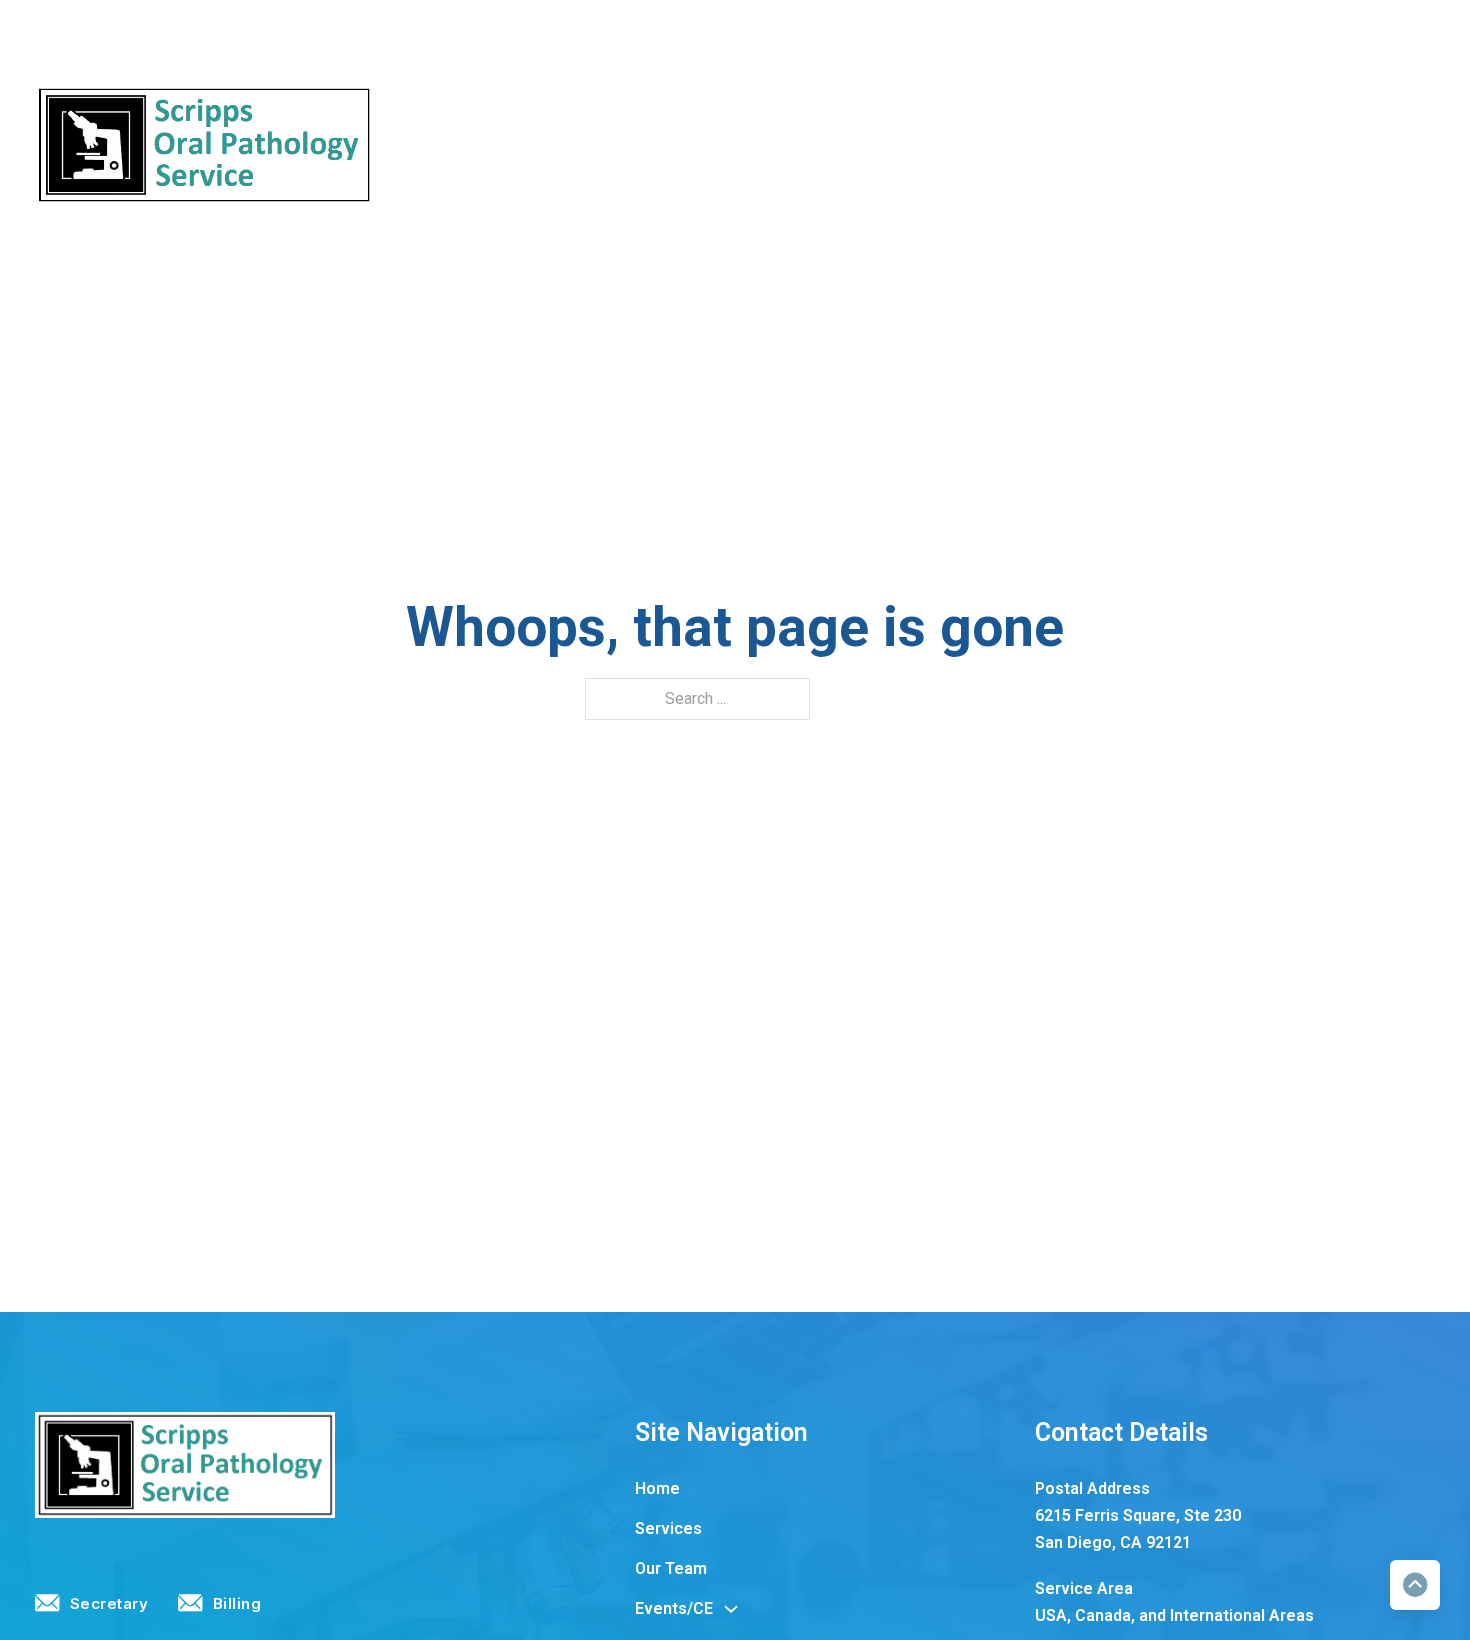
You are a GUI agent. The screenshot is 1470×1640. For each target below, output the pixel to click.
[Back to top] (1415, 1585)
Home (505, 144)
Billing (1411, 32)
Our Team (671, 144)
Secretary (1294, 32)
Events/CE (766, 144)
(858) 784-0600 (177, 32)
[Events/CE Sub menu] (823, 145)
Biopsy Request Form (931, 144)
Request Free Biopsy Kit (1121, 144)
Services (581, 144)
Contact (1405, 144)
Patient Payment (1293, 144)
